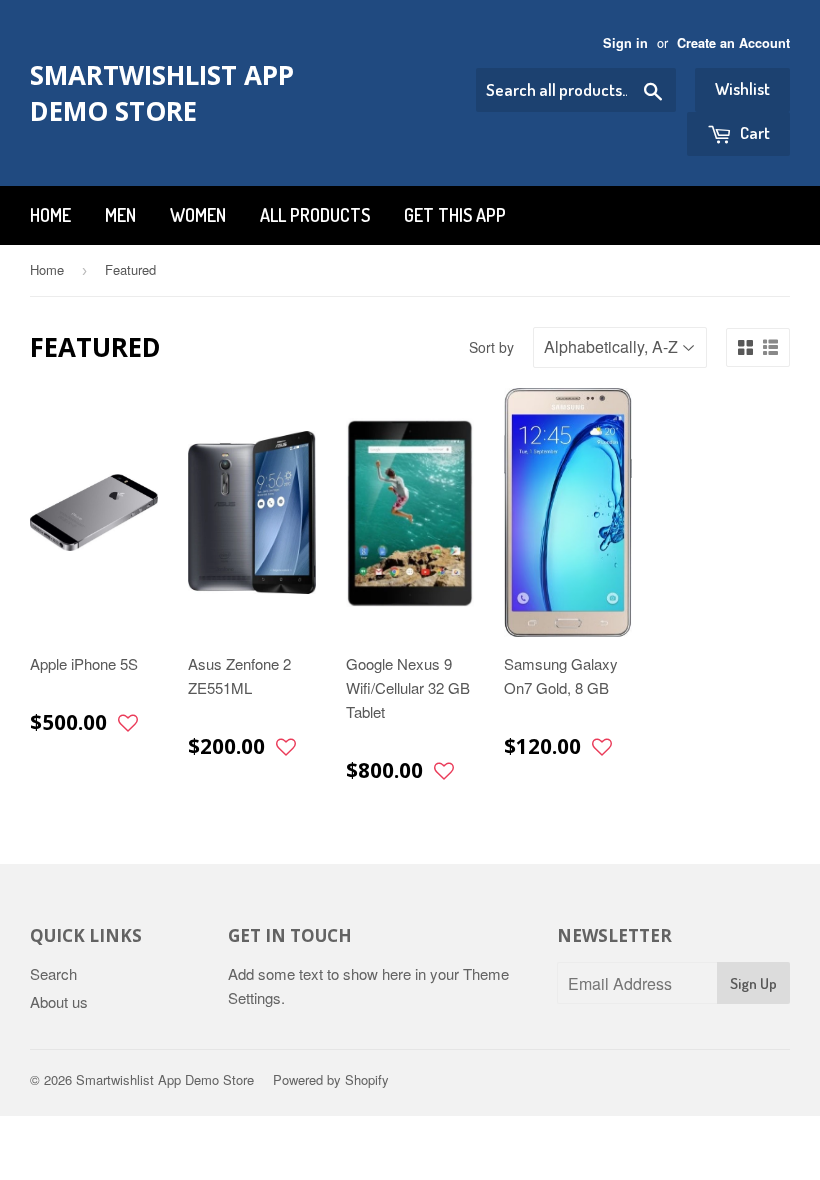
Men (120, 215)
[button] (128, 723)
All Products (315, 215)
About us (59, 1001)
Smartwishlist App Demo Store (162, 93)
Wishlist (742, 88)
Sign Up (753, 983)
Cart (753, 132)
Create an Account (733, 43)
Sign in (625, 43)
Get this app (455, 215)
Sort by (491, 347)
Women (198, 215)
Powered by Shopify (331, 1079)
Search (53, 973)
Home (50, 215)
